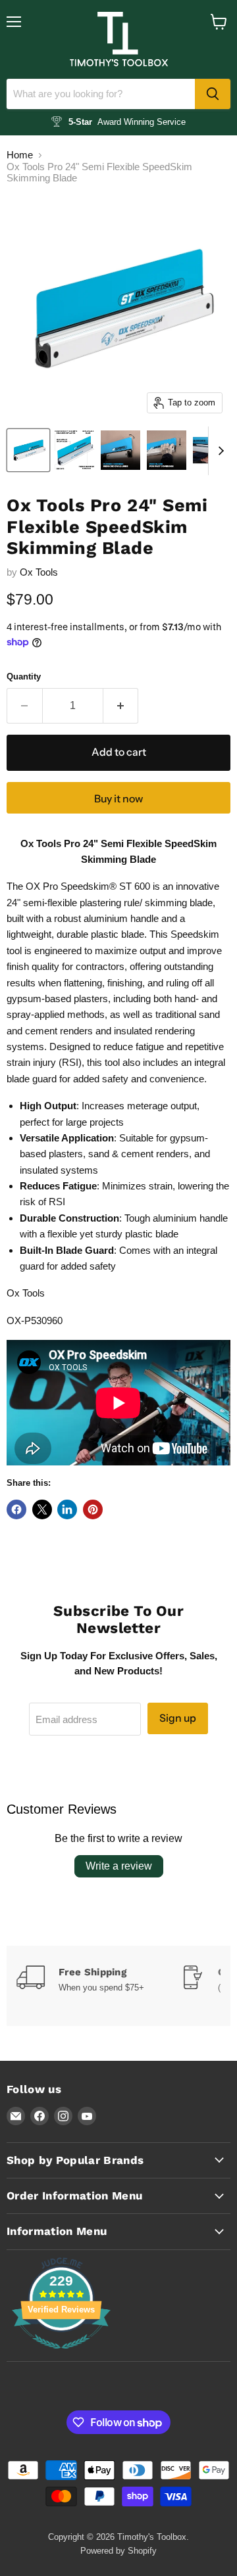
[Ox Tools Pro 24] (28, 450)
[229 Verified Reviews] (61, 2356)
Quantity (24, 677)
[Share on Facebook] (16, 1509)
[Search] (213, 94)
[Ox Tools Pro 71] (120, 450)
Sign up (178, 1718)
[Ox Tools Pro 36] (74, 450)
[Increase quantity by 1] (121, 706)
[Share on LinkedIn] (67, 1509)
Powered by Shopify (118, 2551)
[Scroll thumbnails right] (219, 451)
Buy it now (118, 799)
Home (20, 155)
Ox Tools (39, 572)
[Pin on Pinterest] (93, 1509)
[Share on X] (42, 1509)
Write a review (119, 1866)
